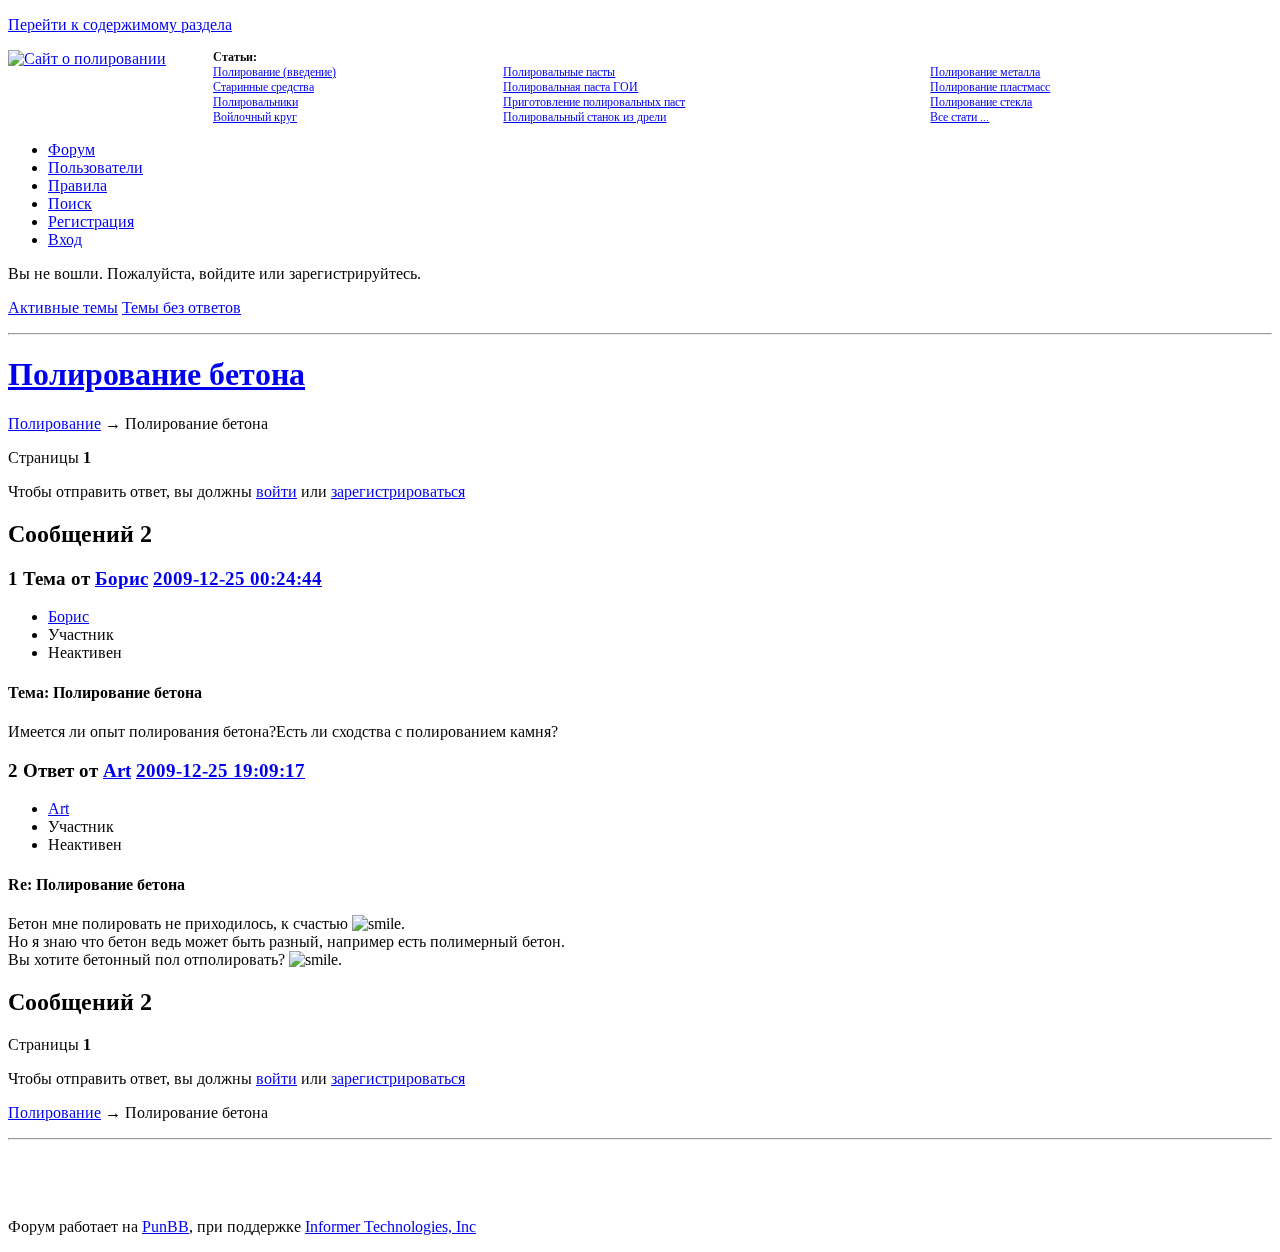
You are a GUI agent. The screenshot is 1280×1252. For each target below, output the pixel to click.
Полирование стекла (981, 102)
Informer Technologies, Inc (390, 1226)
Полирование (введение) (274, 72)
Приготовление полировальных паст (594, 102)
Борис (121, 578)
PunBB (165, 1226)
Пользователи (95, 167)
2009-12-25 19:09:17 (220, 770)
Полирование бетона (156, 374)
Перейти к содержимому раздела (120, 24)
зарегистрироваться (398, 491)
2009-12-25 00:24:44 (237, 578)
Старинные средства (263, 87)
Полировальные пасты (559, 72)
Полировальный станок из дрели (584, 117)
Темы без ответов (181, 307)
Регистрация (91, 221)
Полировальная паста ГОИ (570, 87)
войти (276, 491)
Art (117, 770)
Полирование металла (985, 72)
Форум (71, 149)
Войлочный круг (255, 117)
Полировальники (255, 102)
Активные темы (63, 307)
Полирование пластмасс (990, 87)
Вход (65, 239)
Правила (77, 185)
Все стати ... (959, 117)
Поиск (70, 203)
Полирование (54, 423)
